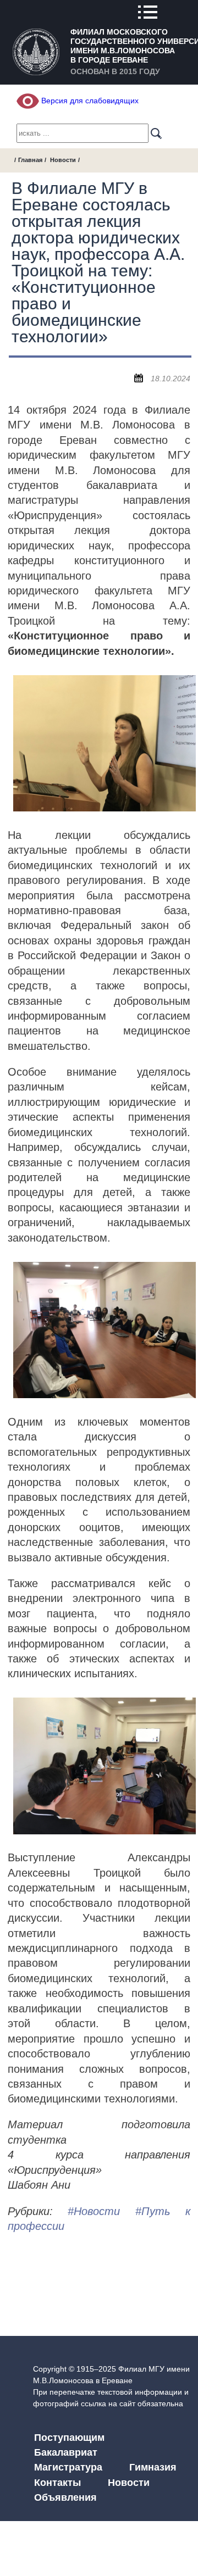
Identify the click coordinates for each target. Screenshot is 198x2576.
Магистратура (68, 2467)
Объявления (65, 2497)
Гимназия (153, 2467)
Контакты (57, 2483)
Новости (63, 160)
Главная (30, 160)
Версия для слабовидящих (89, 101)
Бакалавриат (66, 2452)
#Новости (94, 2211)
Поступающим (69, 2438)
